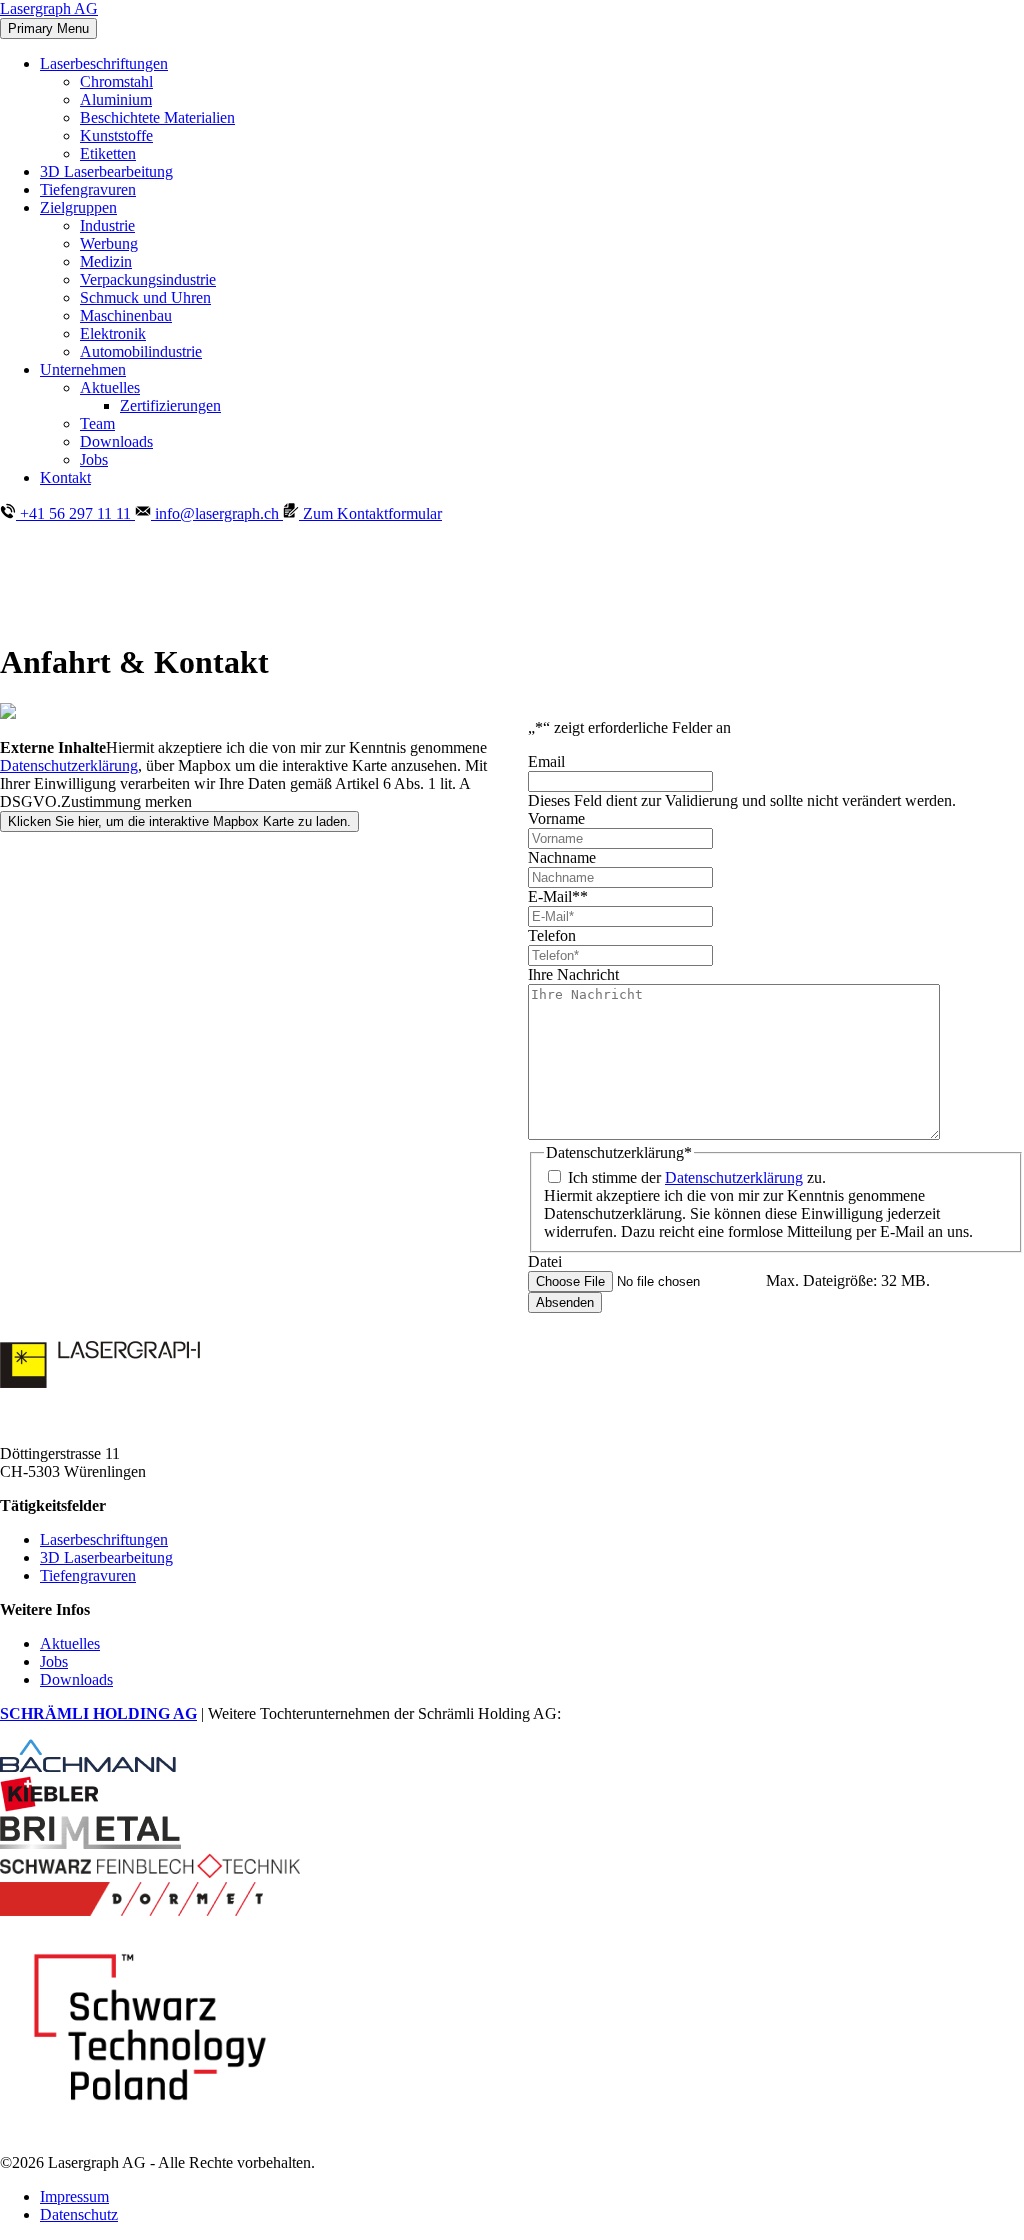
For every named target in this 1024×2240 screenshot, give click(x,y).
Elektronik (113, 333)
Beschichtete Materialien (157, 117)
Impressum (74, 2196)
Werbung (109, 243)
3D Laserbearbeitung (106, 171)
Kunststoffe (116, 135)
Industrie (107, 225)
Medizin (106, 261)
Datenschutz (79, 2214)
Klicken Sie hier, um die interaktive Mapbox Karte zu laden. (179, 821)
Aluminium (116, 99)
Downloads (116, 441)
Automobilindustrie (141, 351)
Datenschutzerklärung (69, 765)
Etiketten (108, 153)
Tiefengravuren (88, 189)
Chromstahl (116, 81)
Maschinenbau (126, 315)
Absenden (565, 1302)
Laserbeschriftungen (104, 63)
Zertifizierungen (170, 405)
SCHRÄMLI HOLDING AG (98, 1713)
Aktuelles (110, 387)
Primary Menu (48, 28)
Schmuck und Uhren (145, 297)
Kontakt (65, 477)
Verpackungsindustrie (148, 279)
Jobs (94, 459)
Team (97, 423)
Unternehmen (83, 369)
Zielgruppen (78, 207)
